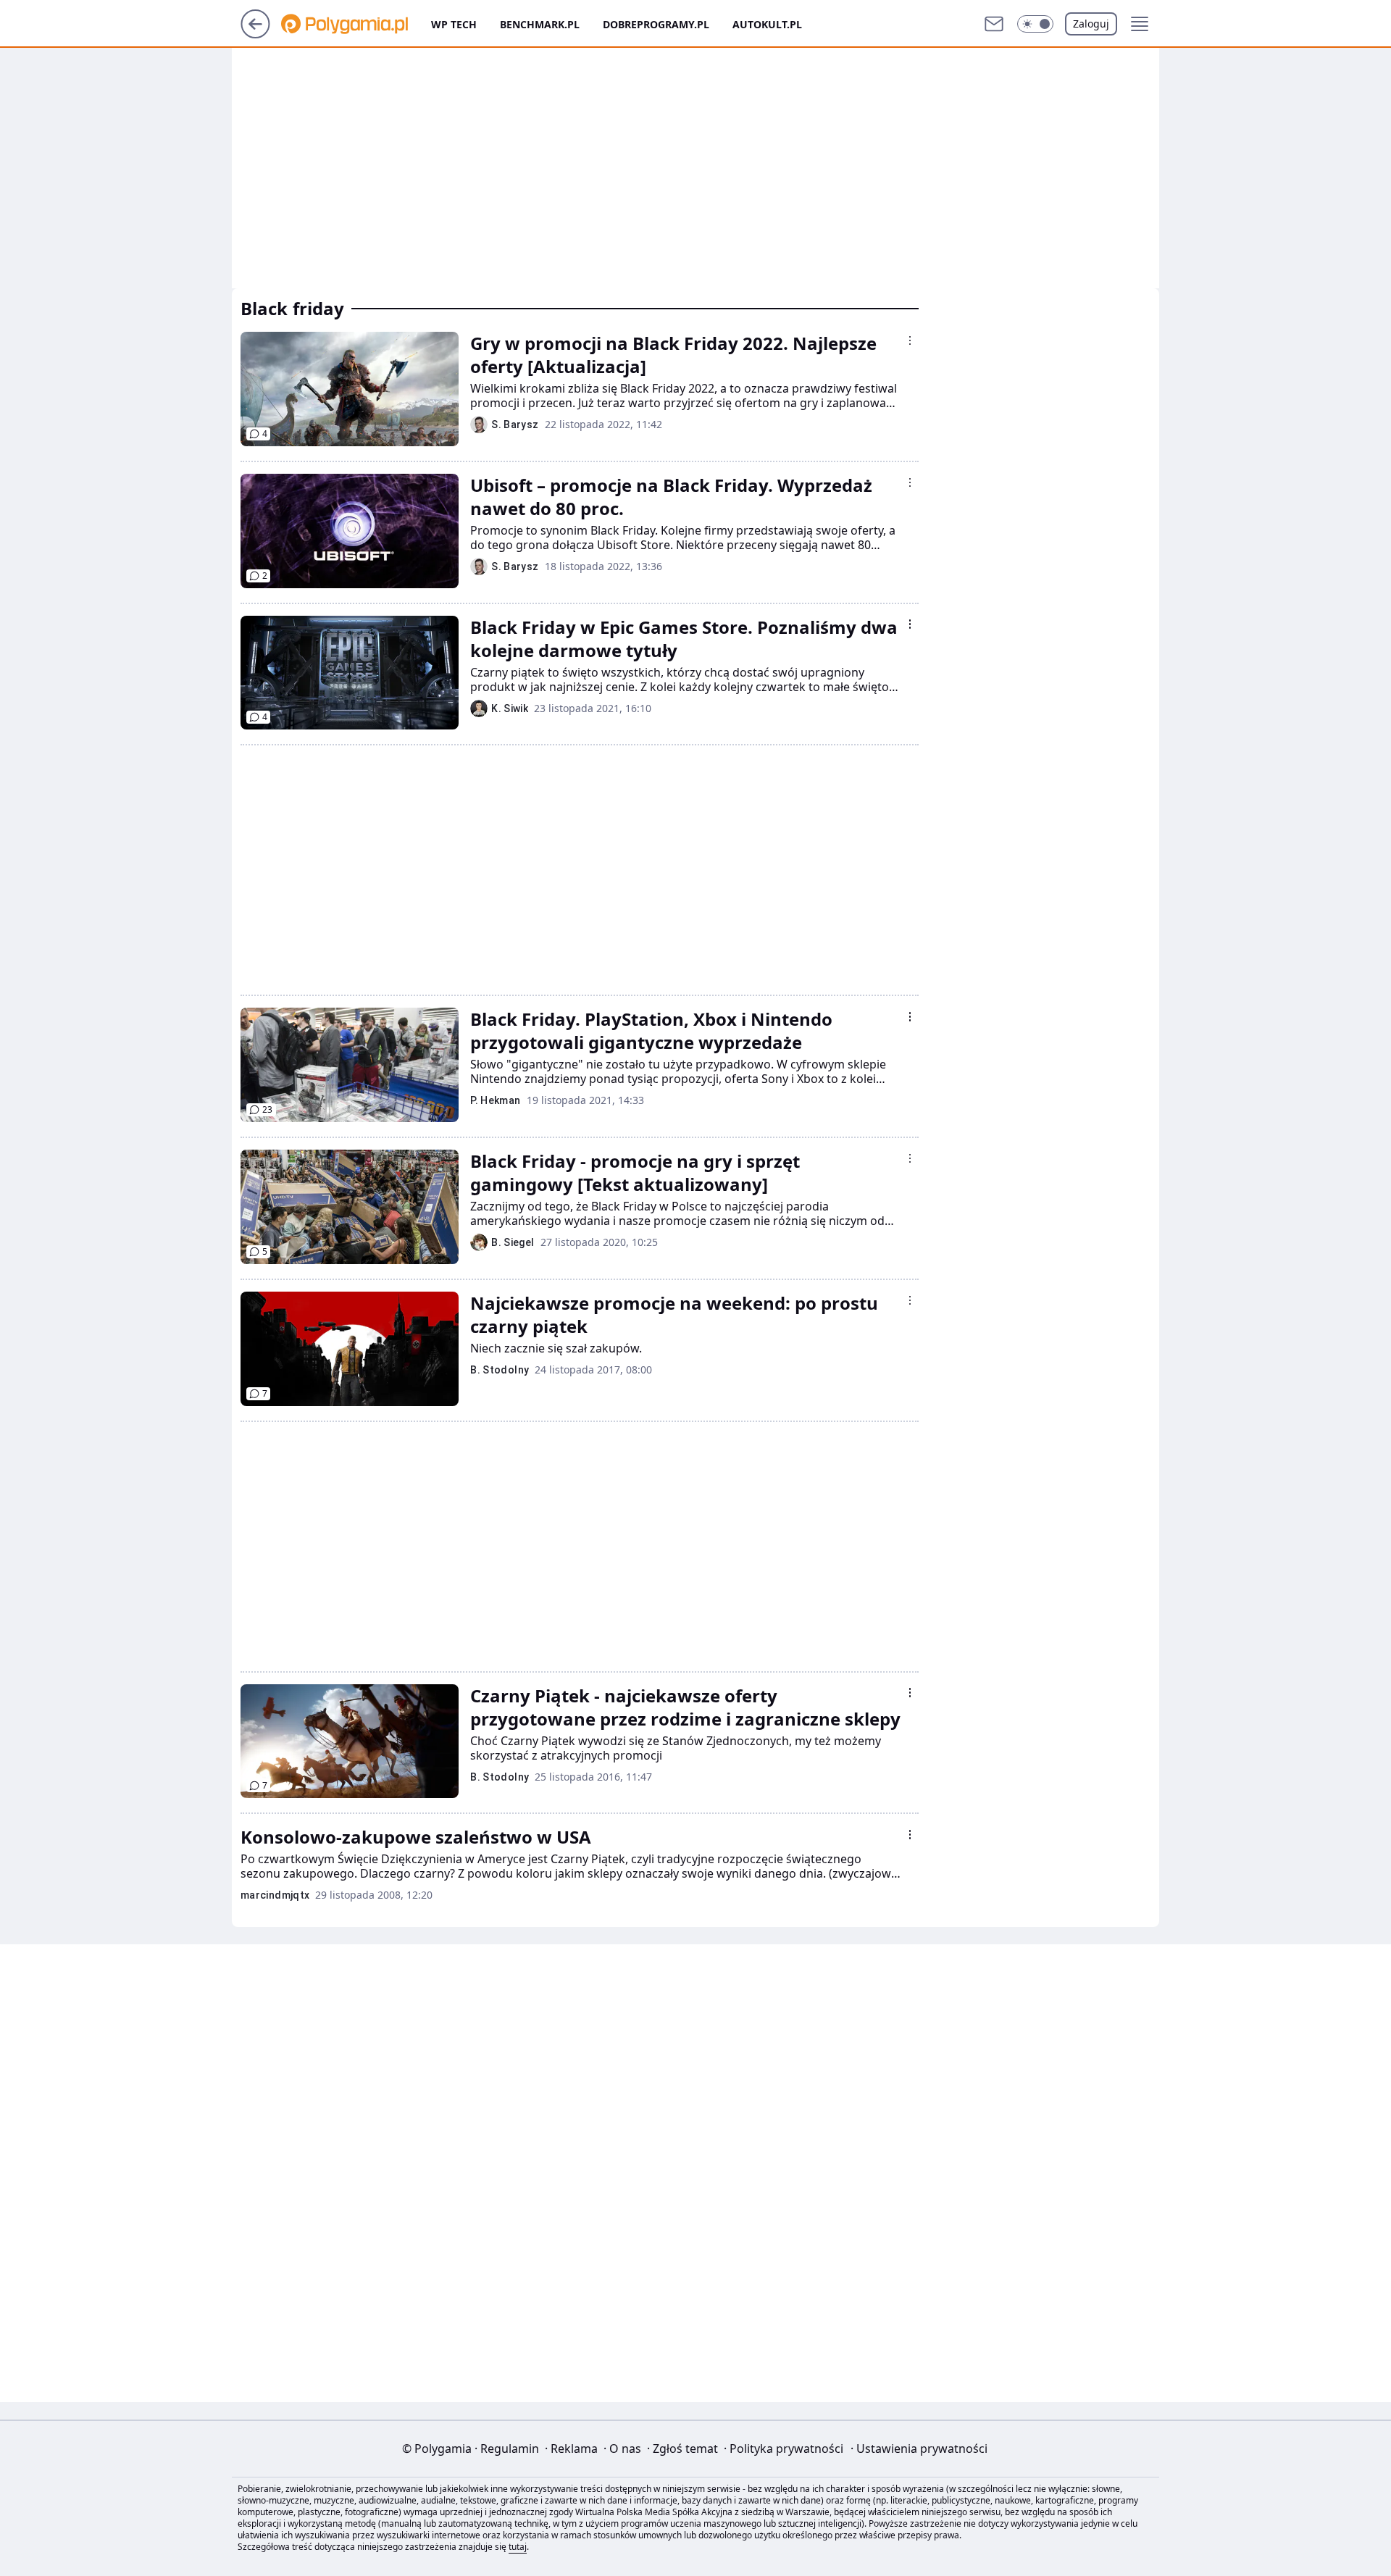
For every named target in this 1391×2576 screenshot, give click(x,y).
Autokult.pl (767, 24)
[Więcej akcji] (910, 340)
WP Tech (454, 24)
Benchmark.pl (540, 24)
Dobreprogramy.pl (656, 24)
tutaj (518, 2547)
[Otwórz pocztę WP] (994, 24)
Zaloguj (1091, 24)
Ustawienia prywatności (919, 2449)
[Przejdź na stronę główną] (255, 34)
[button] (1035, 24)
